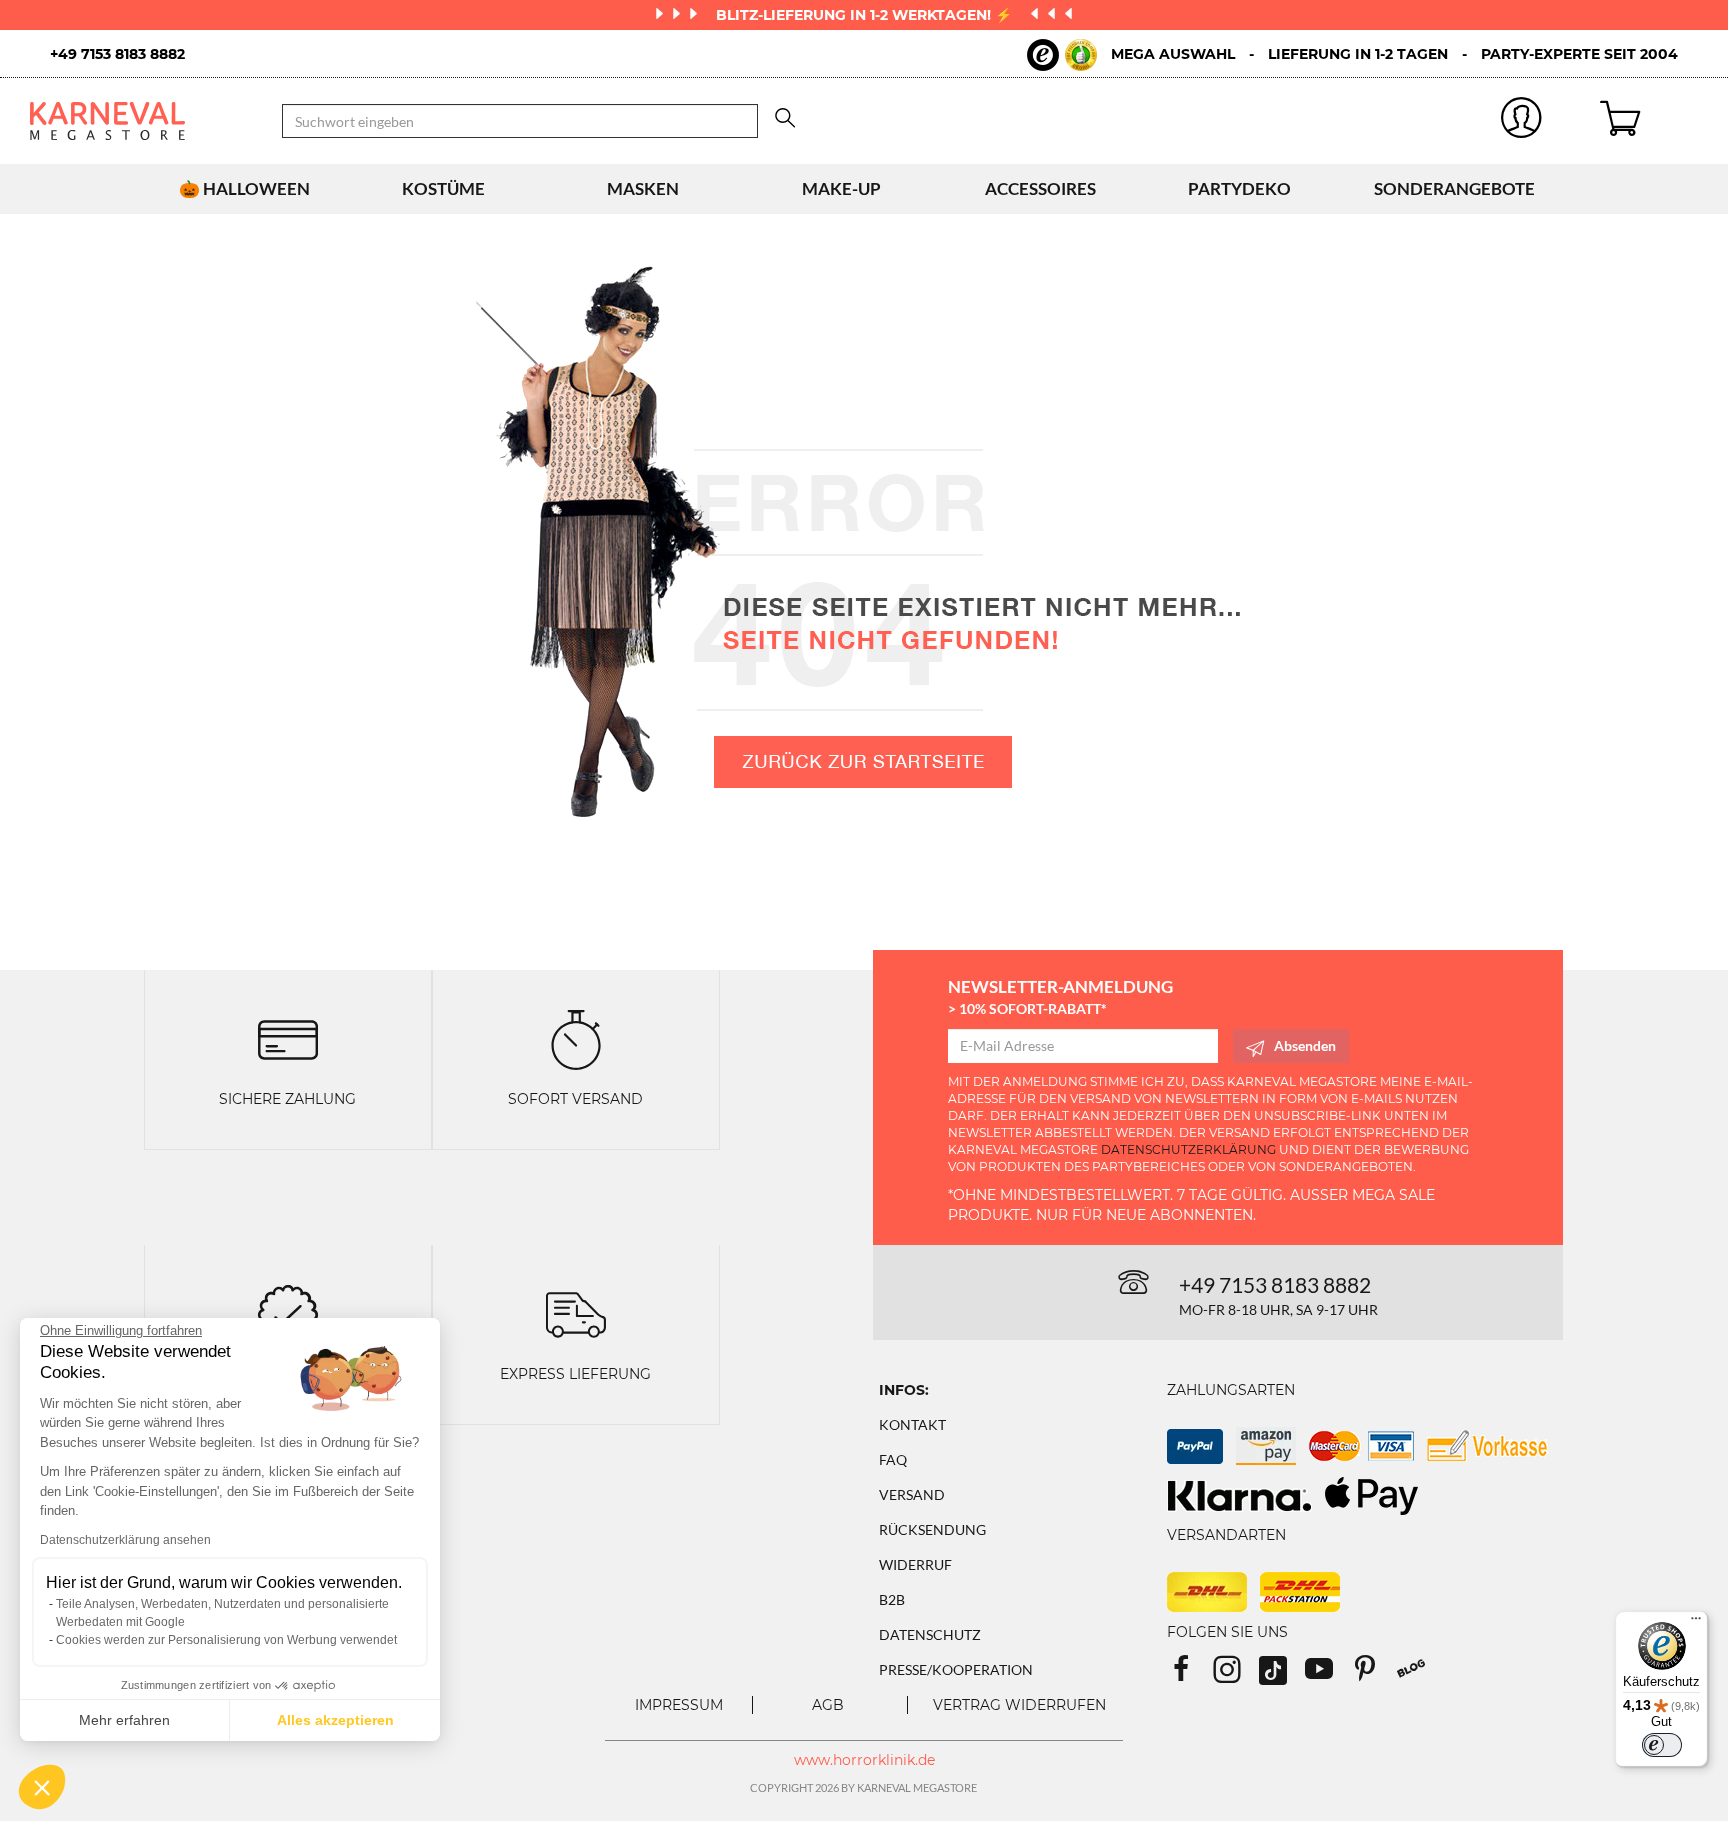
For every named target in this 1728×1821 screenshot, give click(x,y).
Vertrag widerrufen (1019, 1705)
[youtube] (1328, 1675)
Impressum (679, 1705)
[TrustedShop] (1062, 55)
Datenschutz (930, 1634)
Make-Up (841, 188)
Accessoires (1040, 188)
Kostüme (443, 188)
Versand (912, 1494)
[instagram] (1236, 1675)
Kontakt (912, 1424)
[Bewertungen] (288, 1313)
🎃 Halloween (244, 188)
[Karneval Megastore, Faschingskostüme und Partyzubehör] (141, 120)
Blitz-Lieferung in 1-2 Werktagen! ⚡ (866, 15)
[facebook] (1190, 1675)
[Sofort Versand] (576, 1038)
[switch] (1662, 1745)
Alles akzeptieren (335, 1720)
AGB (828, 1705)
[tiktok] (1282, 1675)
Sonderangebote (1454, 188)
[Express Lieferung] (576, 1313)
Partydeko (1239, 188)
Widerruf (915, 1564)
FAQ (893, 1459)
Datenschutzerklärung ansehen (125, 1540)
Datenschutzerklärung (1188, 1149)
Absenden (1305, 1045)
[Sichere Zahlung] (288, 1038)
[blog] (1418, 1675)
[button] (42, 1787)
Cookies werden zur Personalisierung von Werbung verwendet (226, 1640)
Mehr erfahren (124, 1720)
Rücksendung (932, 1529)
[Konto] (1521, 121)
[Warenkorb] (1649, 121)
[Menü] (1696, 1623)
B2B (892, 1599)
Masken (643, 188)
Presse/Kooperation (956, 1669)
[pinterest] (1374, 1675)
